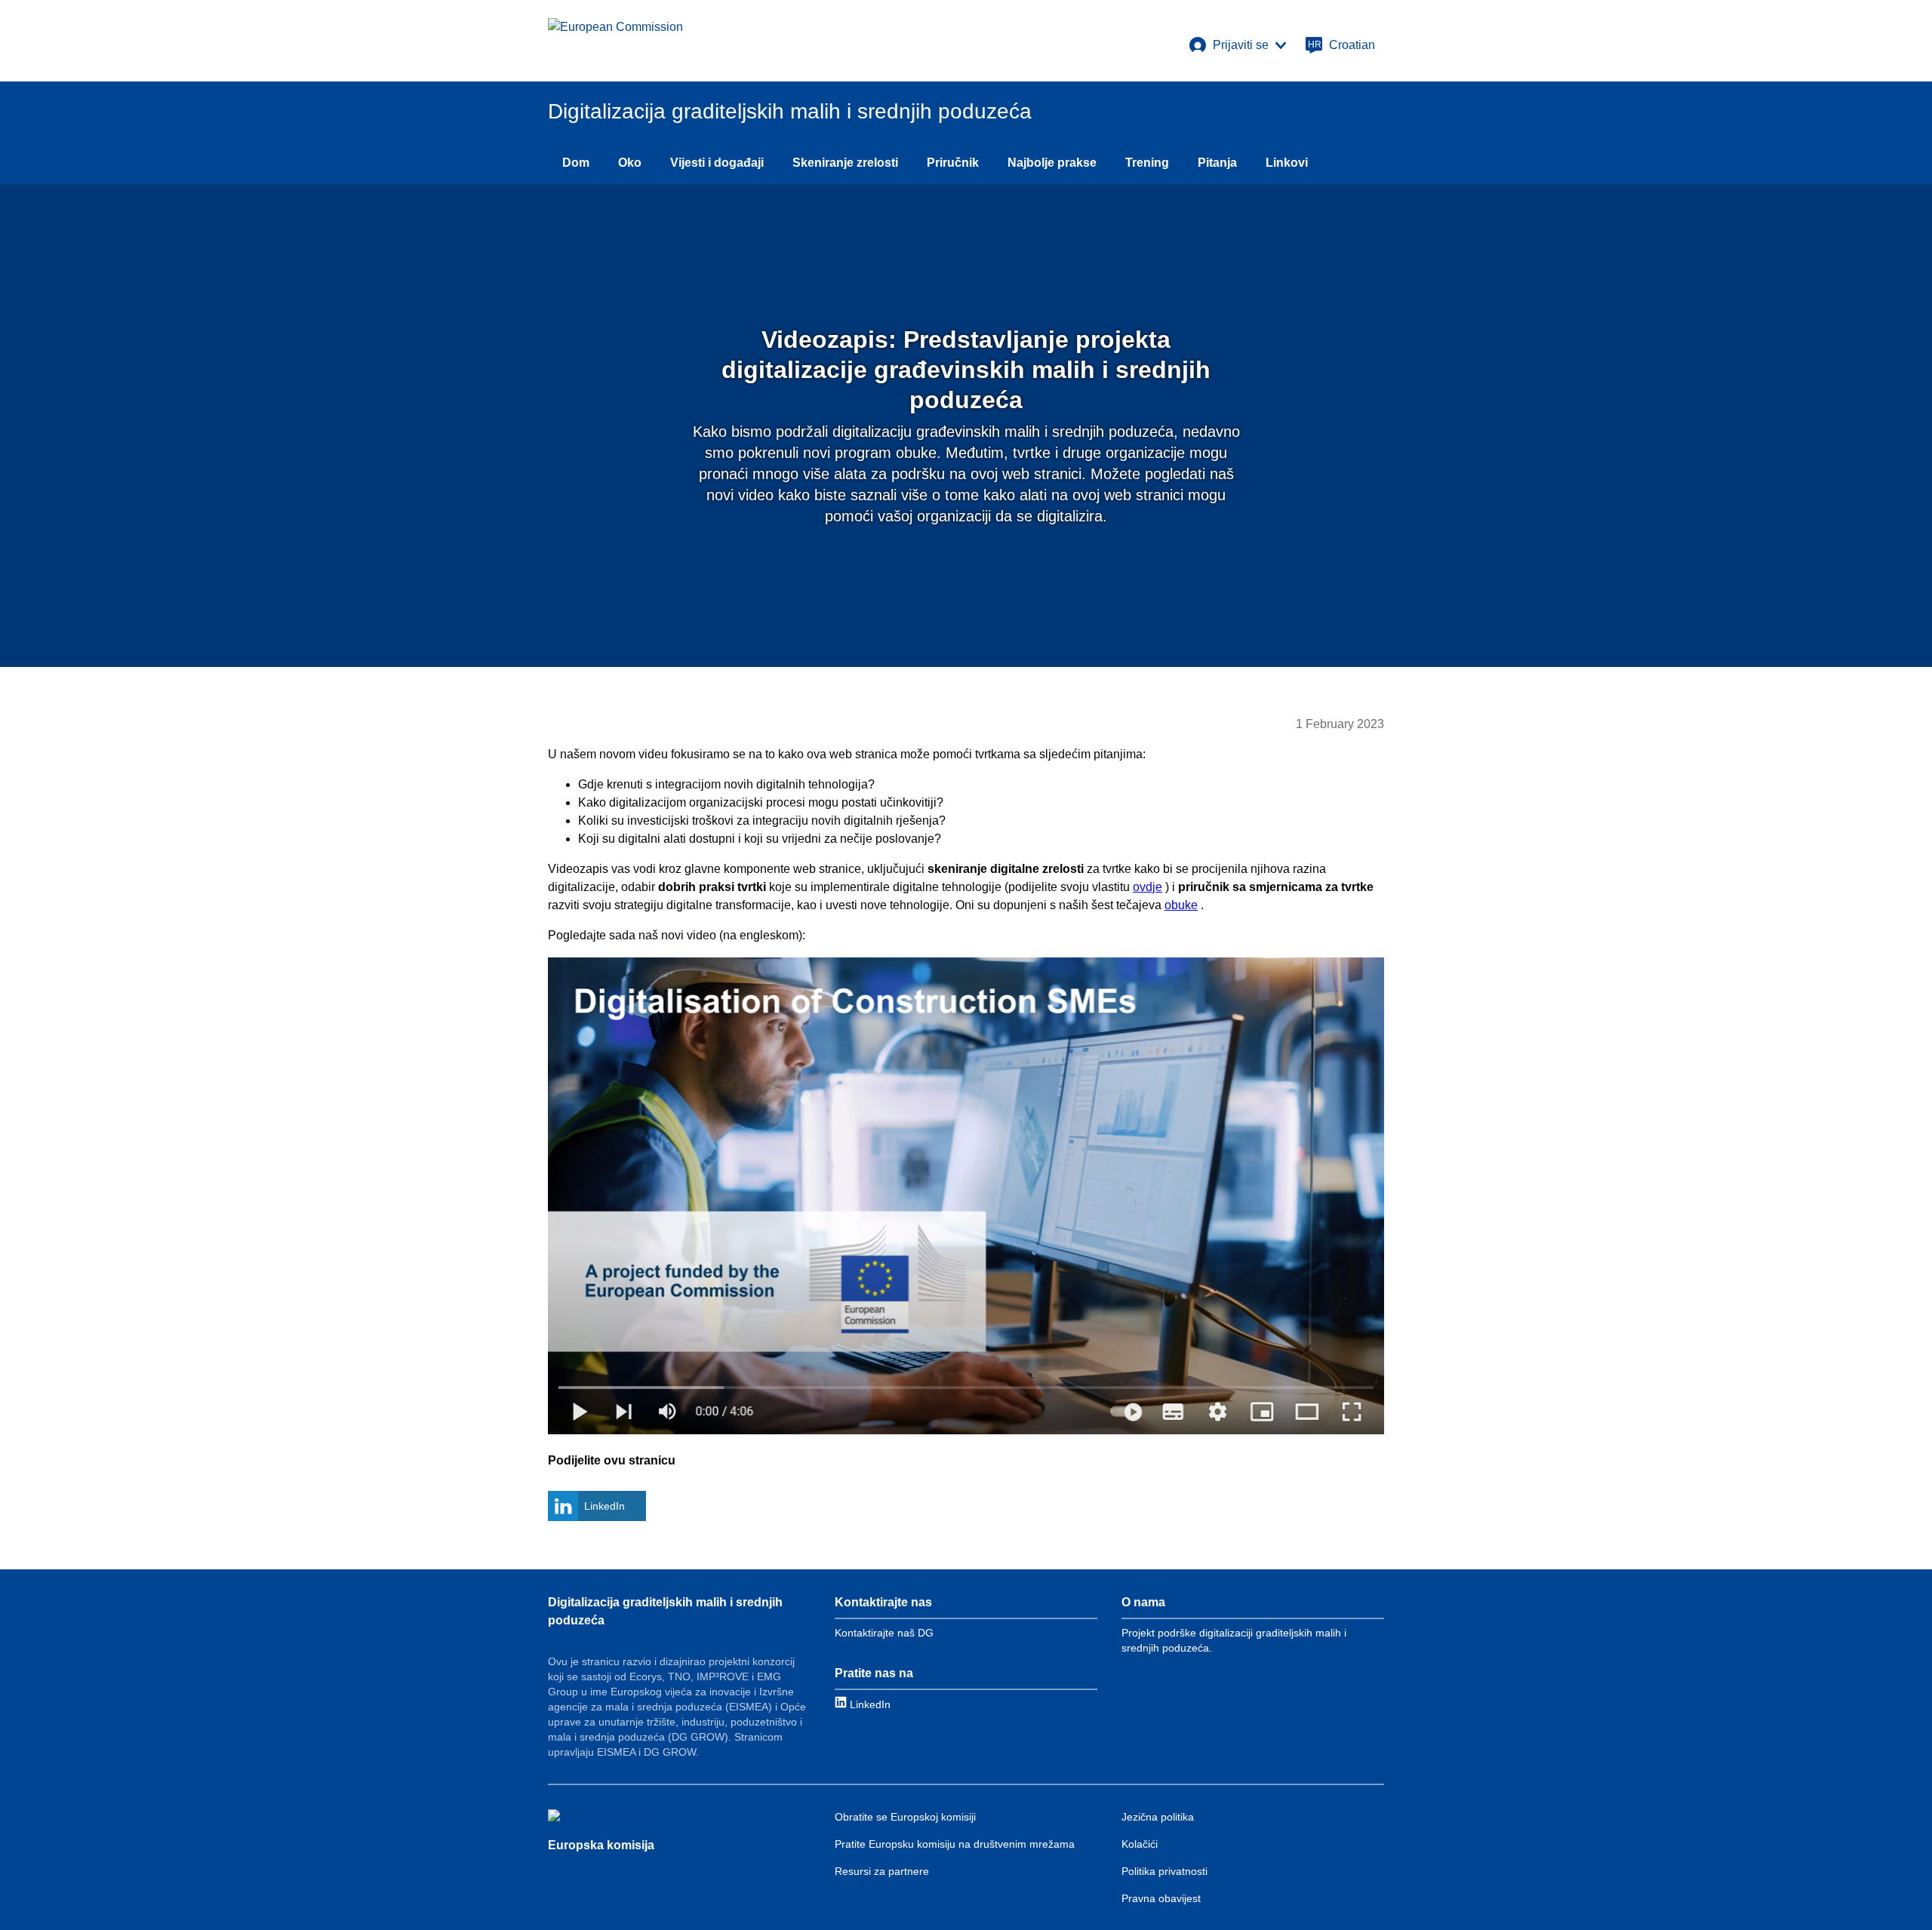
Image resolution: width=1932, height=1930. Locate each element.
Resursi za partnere (882, 1871)
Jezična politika (1158, 1817)
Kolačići (1140, 1844)
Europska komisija (601, 1845)
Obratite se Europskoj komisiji (905, 1817)
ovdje (1148, 887)
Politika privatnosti (1164, 1871)
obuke (1181, 905)
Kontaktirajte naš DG (884, 1633)
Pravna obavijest (1161, 1898)
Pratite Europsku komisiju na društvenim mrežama (955, 1844)
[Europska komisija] (603, 1817)
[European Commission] (615, 41)
